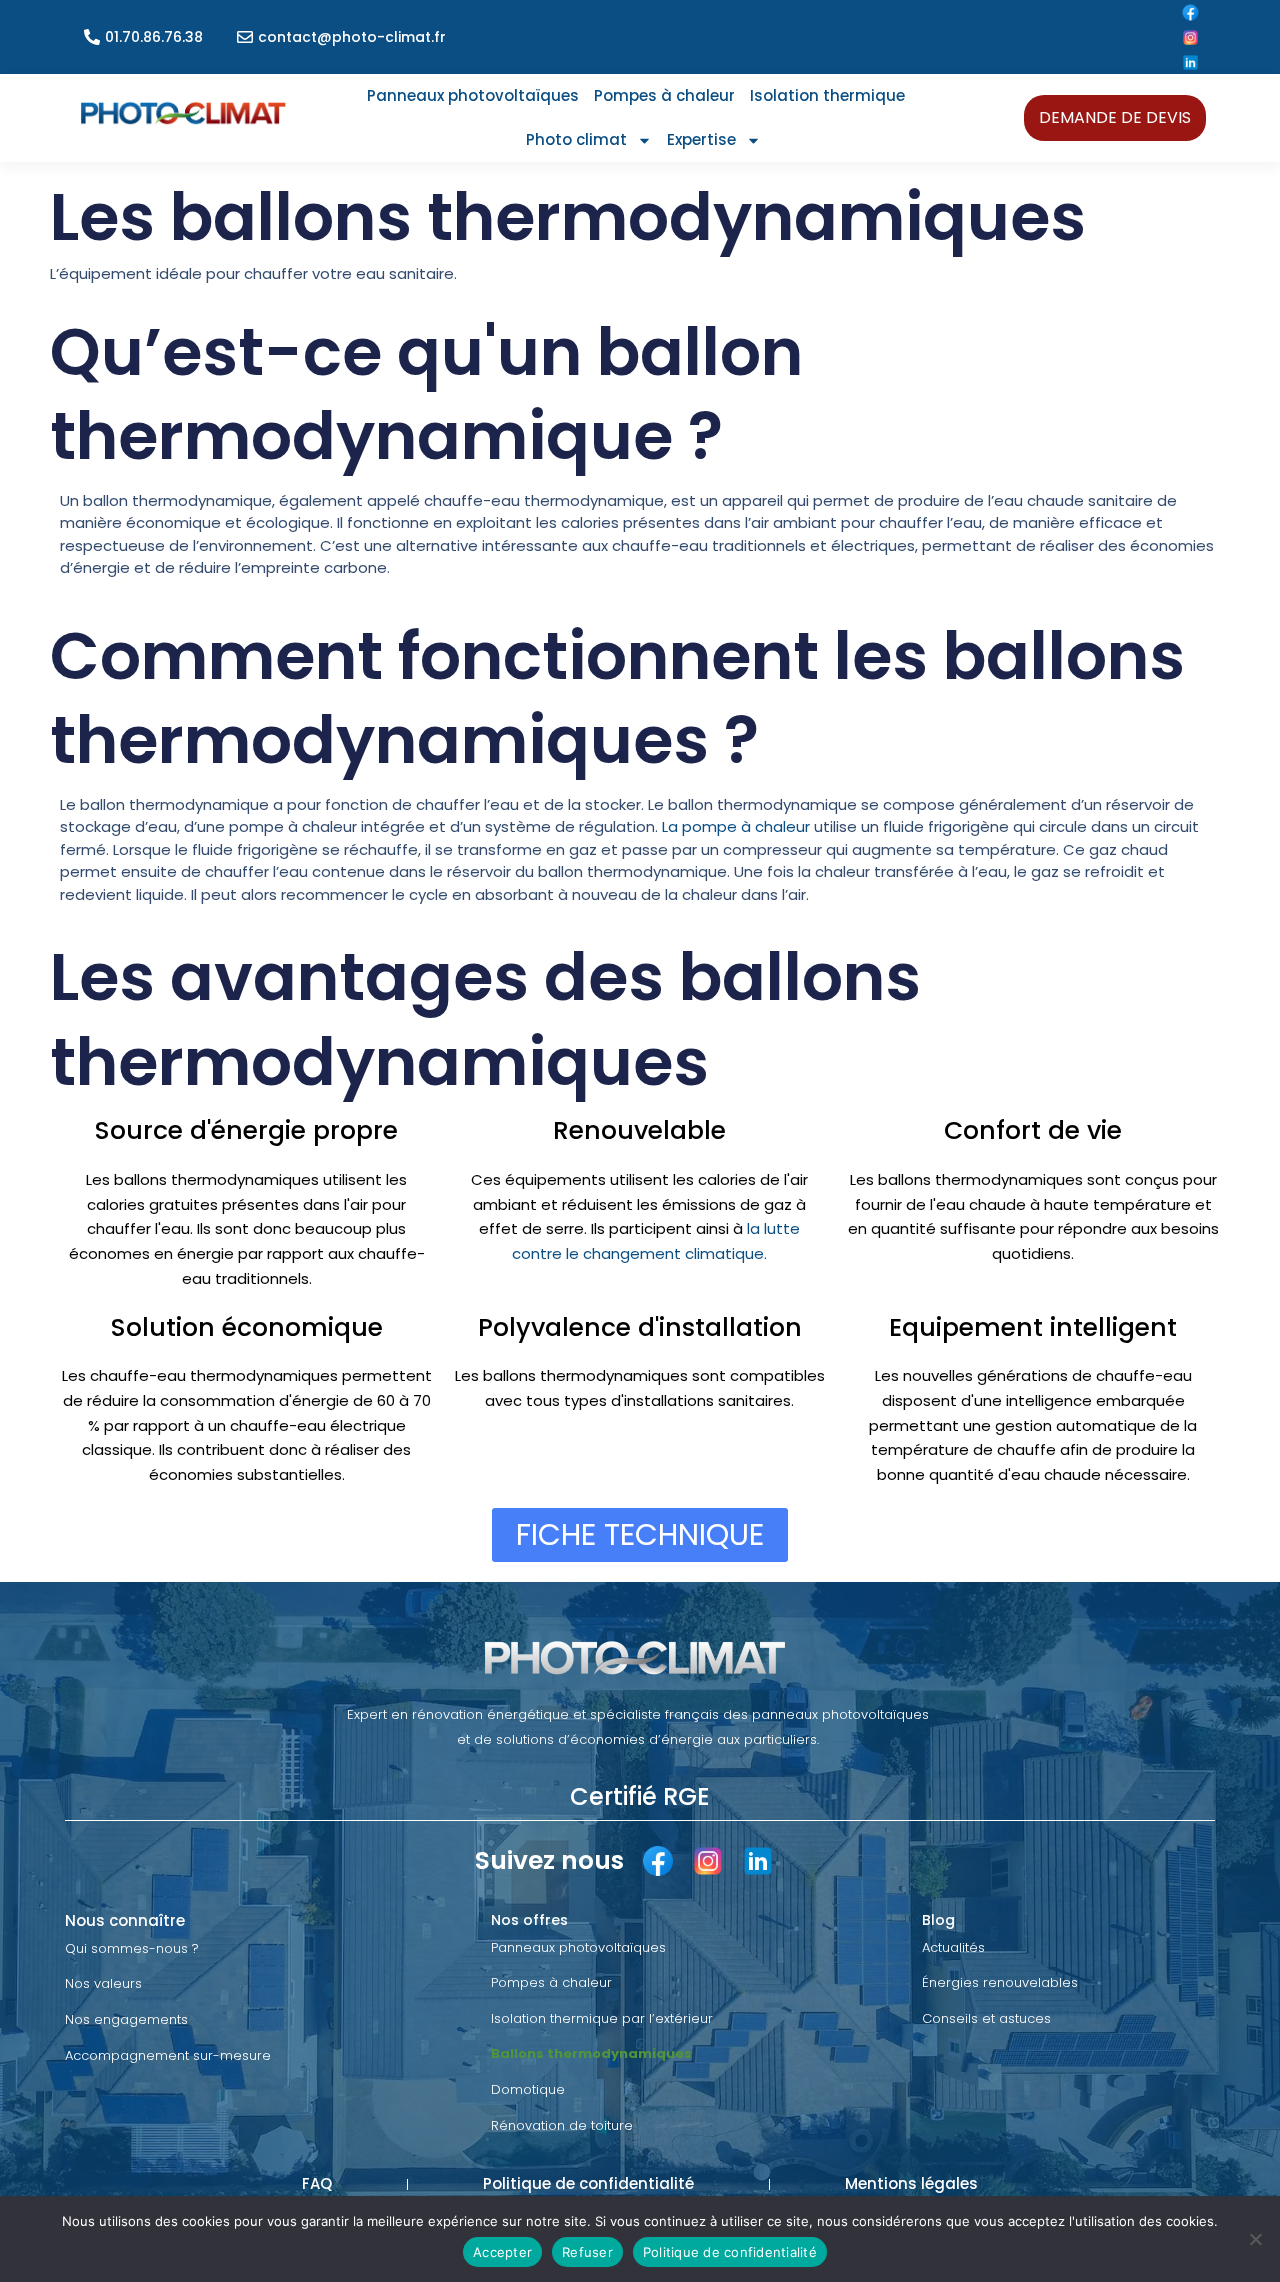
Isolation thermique (827, 95)
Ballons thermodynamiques (591, 2053)
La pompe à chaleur (738, 826)
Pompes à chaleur (664, 95)
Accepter (502, 2252)
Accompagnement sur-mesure (168, 2055)
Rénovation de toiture (562, 2125)
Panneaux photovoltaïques (473, 95)
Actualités (953, 1947)
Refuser (587, 2252)
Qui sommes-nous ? (132, 1948)
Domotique (528, 2089)
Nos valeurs (103, 1983)
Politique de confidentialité (730, 2252)
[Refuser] (1255, 2239)
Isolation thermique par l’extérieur (602, 2018)
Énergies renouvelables (1000, 1982)
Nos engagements (126, 2019)
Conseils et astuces (986, 2018)
